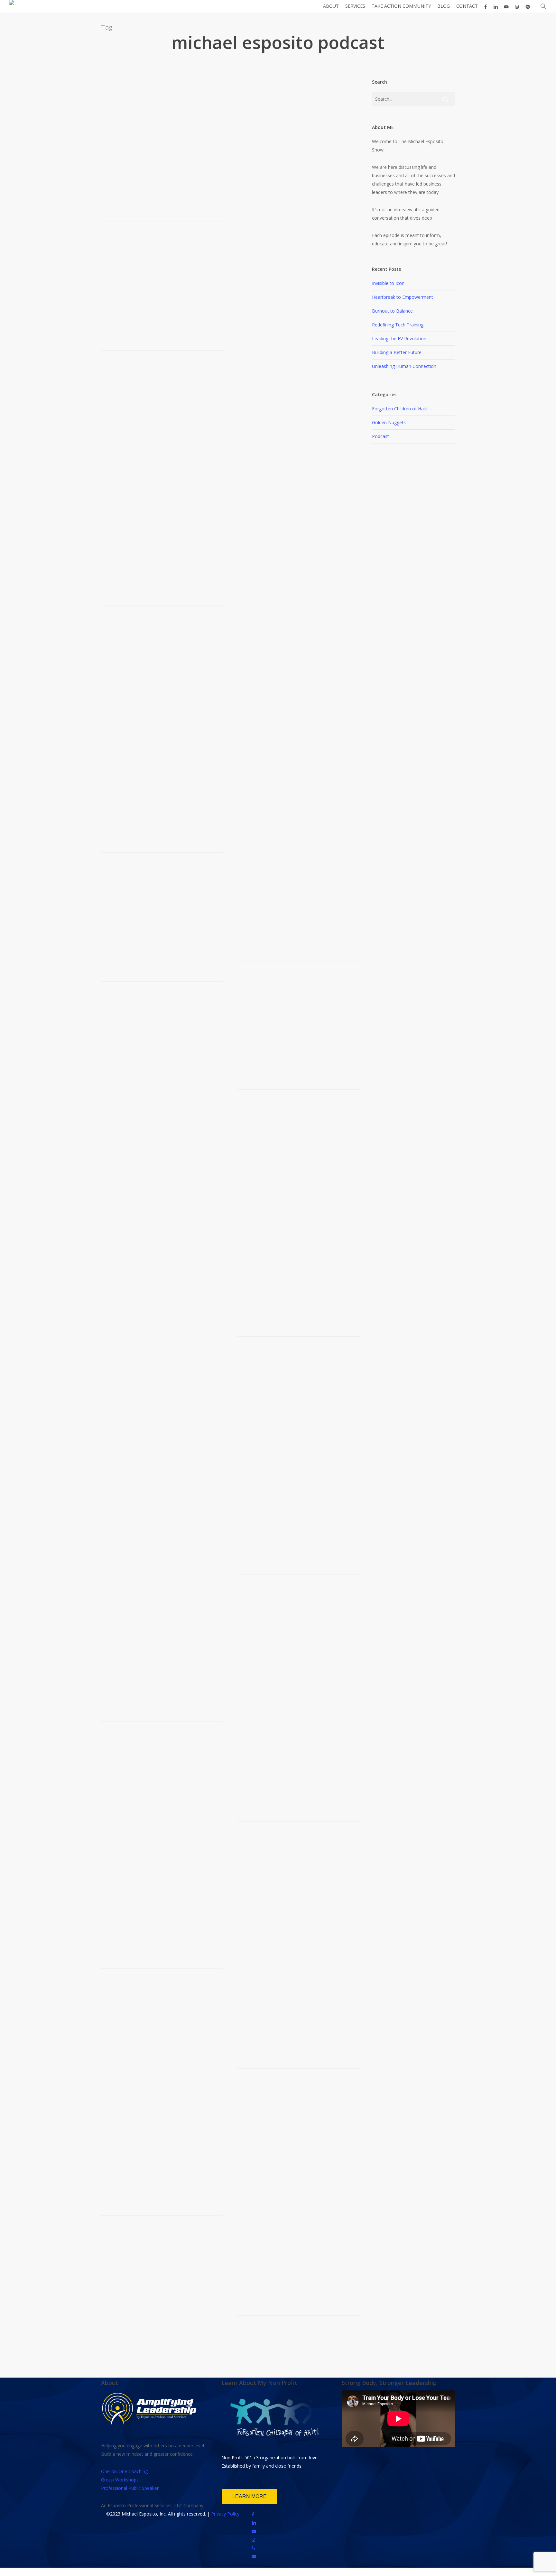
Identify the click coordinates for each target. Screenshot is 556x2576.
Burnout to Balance (392, 311)
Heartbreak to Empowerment (403, 297)
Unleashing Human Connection (404, 366)
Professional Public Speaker (130, 2488)
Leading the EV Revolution (399, 338)
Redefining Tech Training (398, 325)
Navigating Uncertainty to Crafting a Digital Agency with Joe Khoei (160, 144)
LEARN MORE (250, 2496)
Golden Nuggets (389, 422)
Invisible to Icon (388, 283)
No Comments (179, 1170)
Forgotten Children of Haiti (400, 409)
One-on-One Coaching (124, 2471)
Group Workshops (120, 2480)
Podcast (154, 164)
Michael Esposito (128, 164)
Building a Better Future (397, 352)
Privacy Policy (225, 2514)
